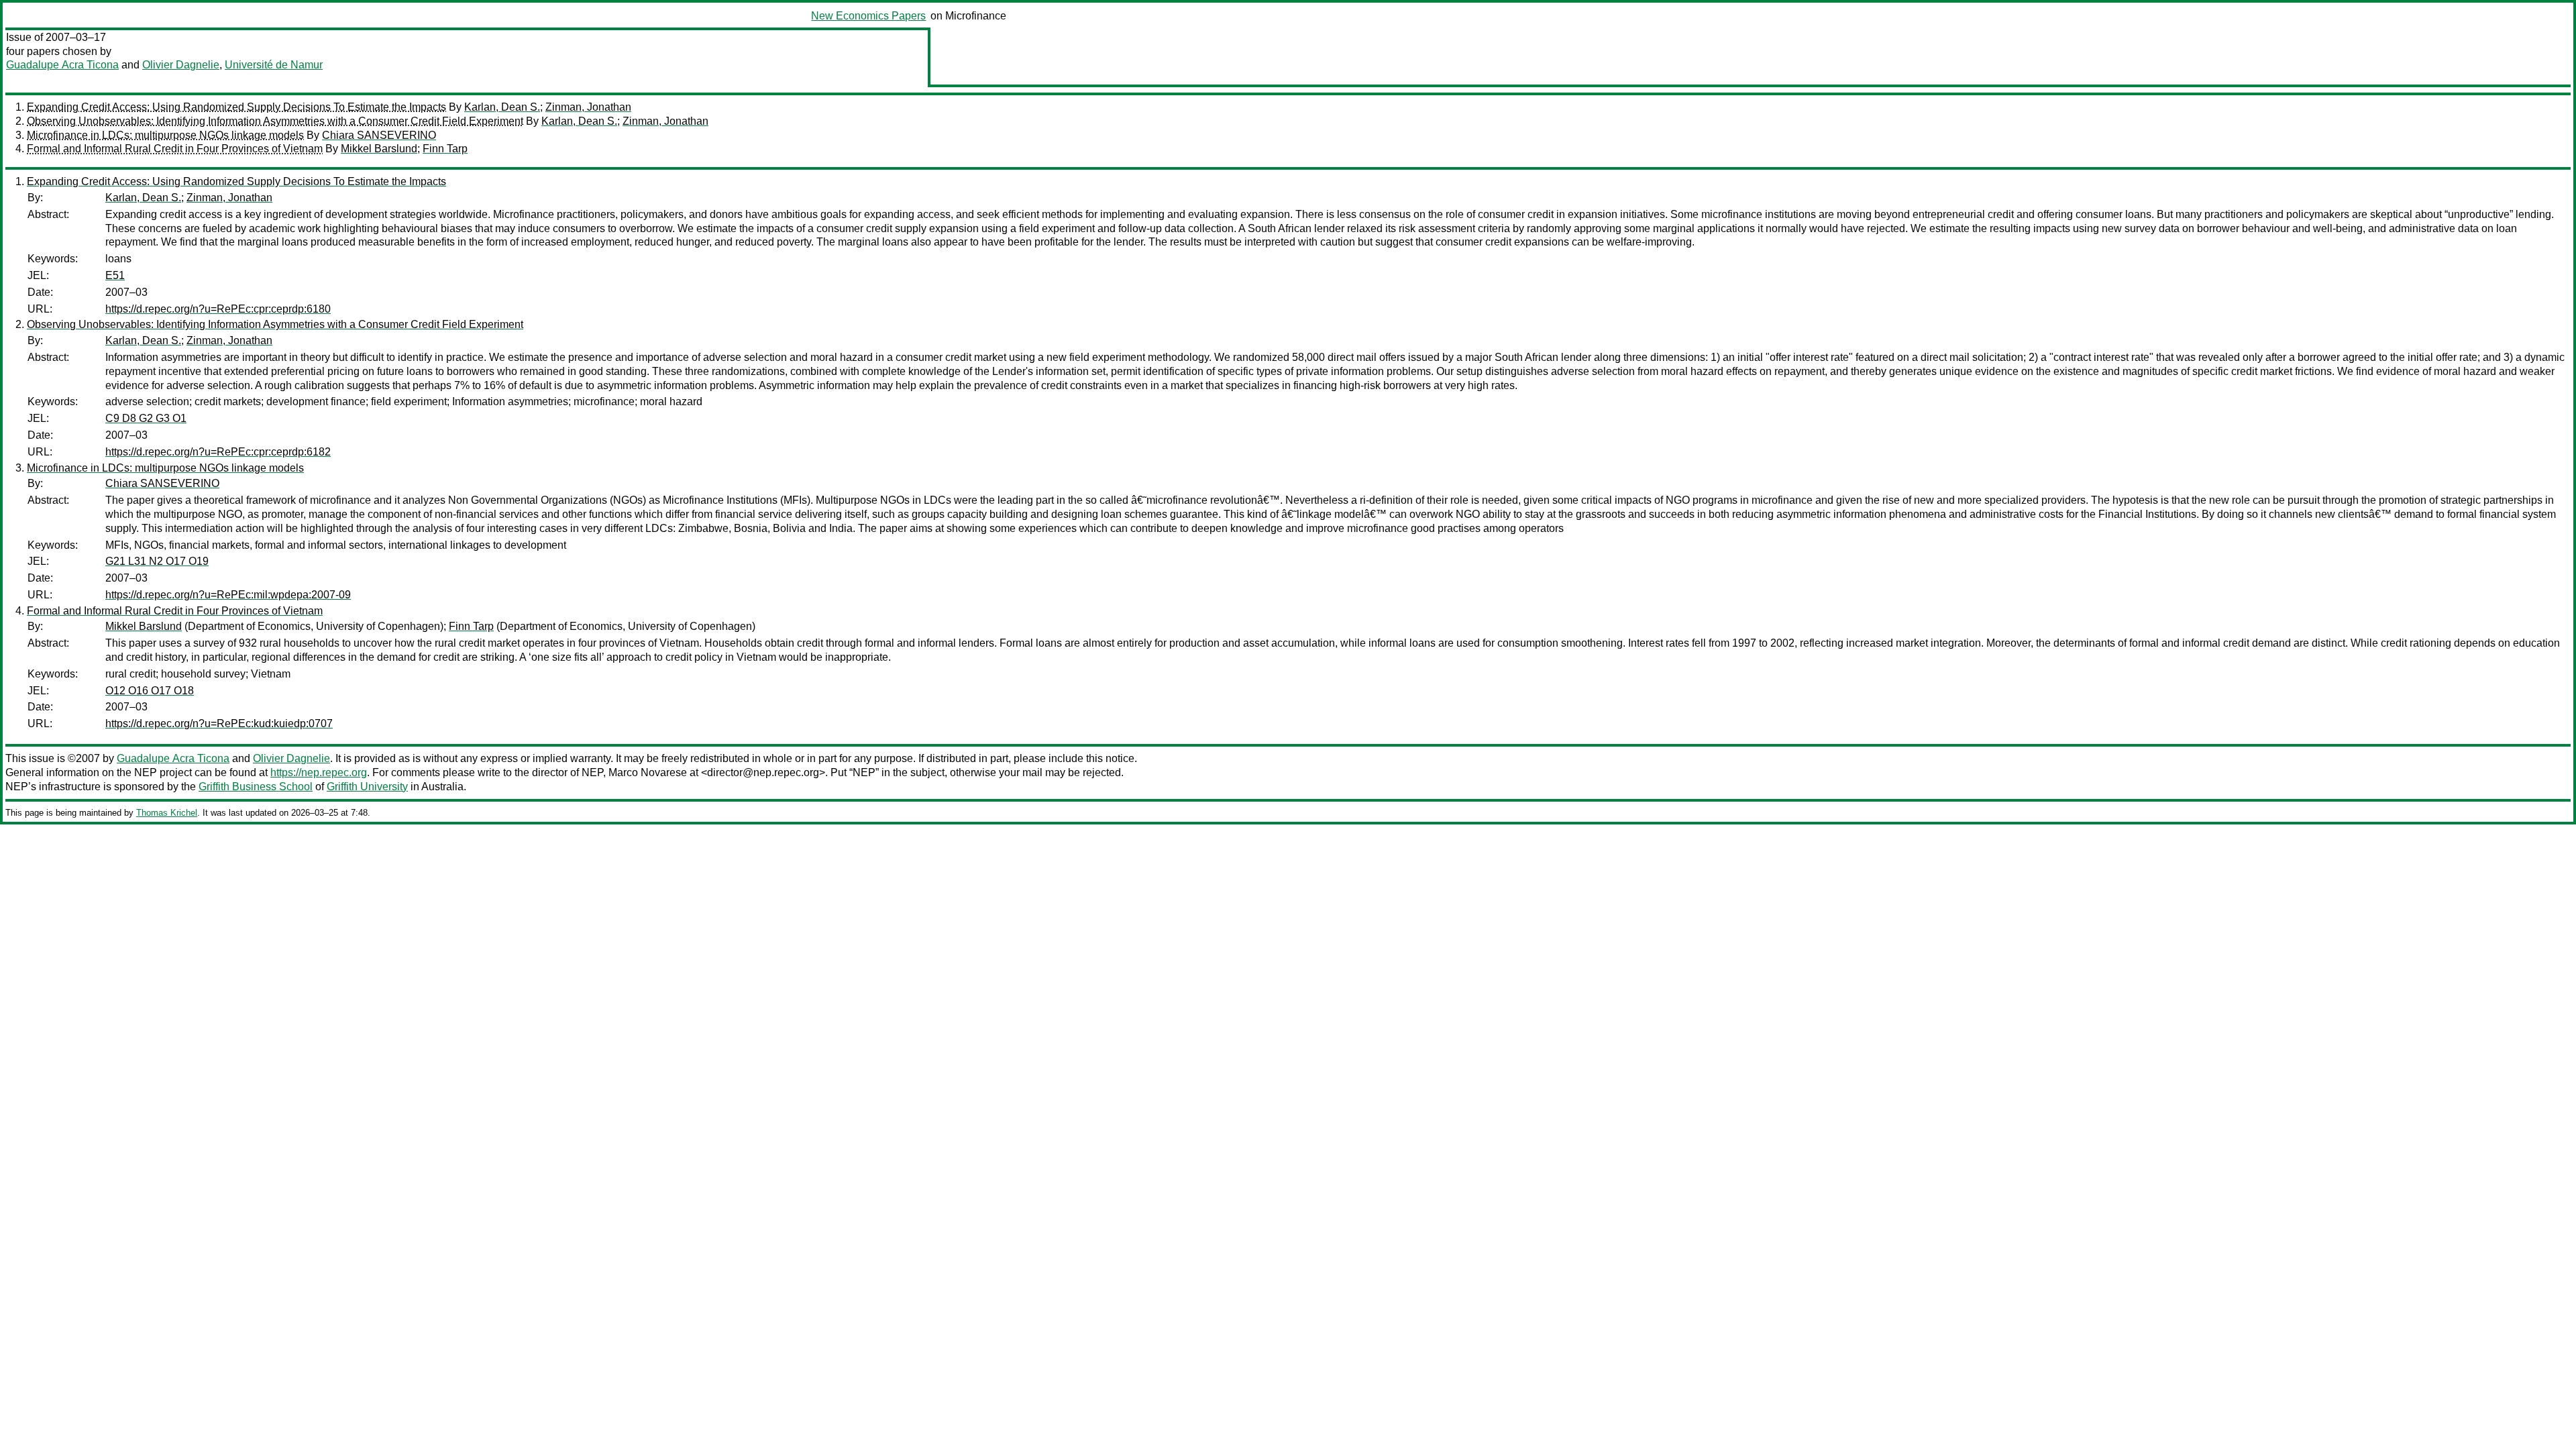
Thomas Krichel (167, 813)
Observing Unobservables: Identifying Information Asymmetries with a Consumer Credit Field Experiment (275, 121)
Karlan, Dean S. (502, 107)
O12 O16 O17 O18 (150, 691)
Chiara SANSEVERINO (379, 135)
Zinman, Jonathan (588, 107)
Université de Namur (274, 65)
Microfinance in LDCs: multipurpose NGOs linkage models (165, 135)
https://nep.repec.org (319, 772)
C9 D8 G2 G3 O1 (146, 418)
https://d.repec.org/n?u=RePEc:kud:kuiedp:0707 (219, 723)
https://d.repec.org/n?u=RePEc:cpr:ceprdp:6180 (218, 309)
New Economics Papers (868, 16)
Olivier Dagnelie (181, 65)
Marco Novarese (648, 772)
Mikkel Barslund (379, 149)
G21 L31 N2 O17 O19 (157, 561)
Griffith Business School (256, 787)
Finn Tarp (445, 149)
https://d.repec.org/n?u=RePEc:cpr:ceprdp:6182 (218, 452)
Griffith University (367, 787)
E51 (115, 275)
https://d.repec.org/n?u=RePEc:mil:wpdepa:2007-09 (228, 595)
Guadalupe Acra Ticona (62, 65)
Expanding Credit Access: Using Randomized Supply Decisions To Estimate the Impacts (236, 107)
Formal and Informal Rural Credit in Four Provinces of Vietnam (175, 149)
